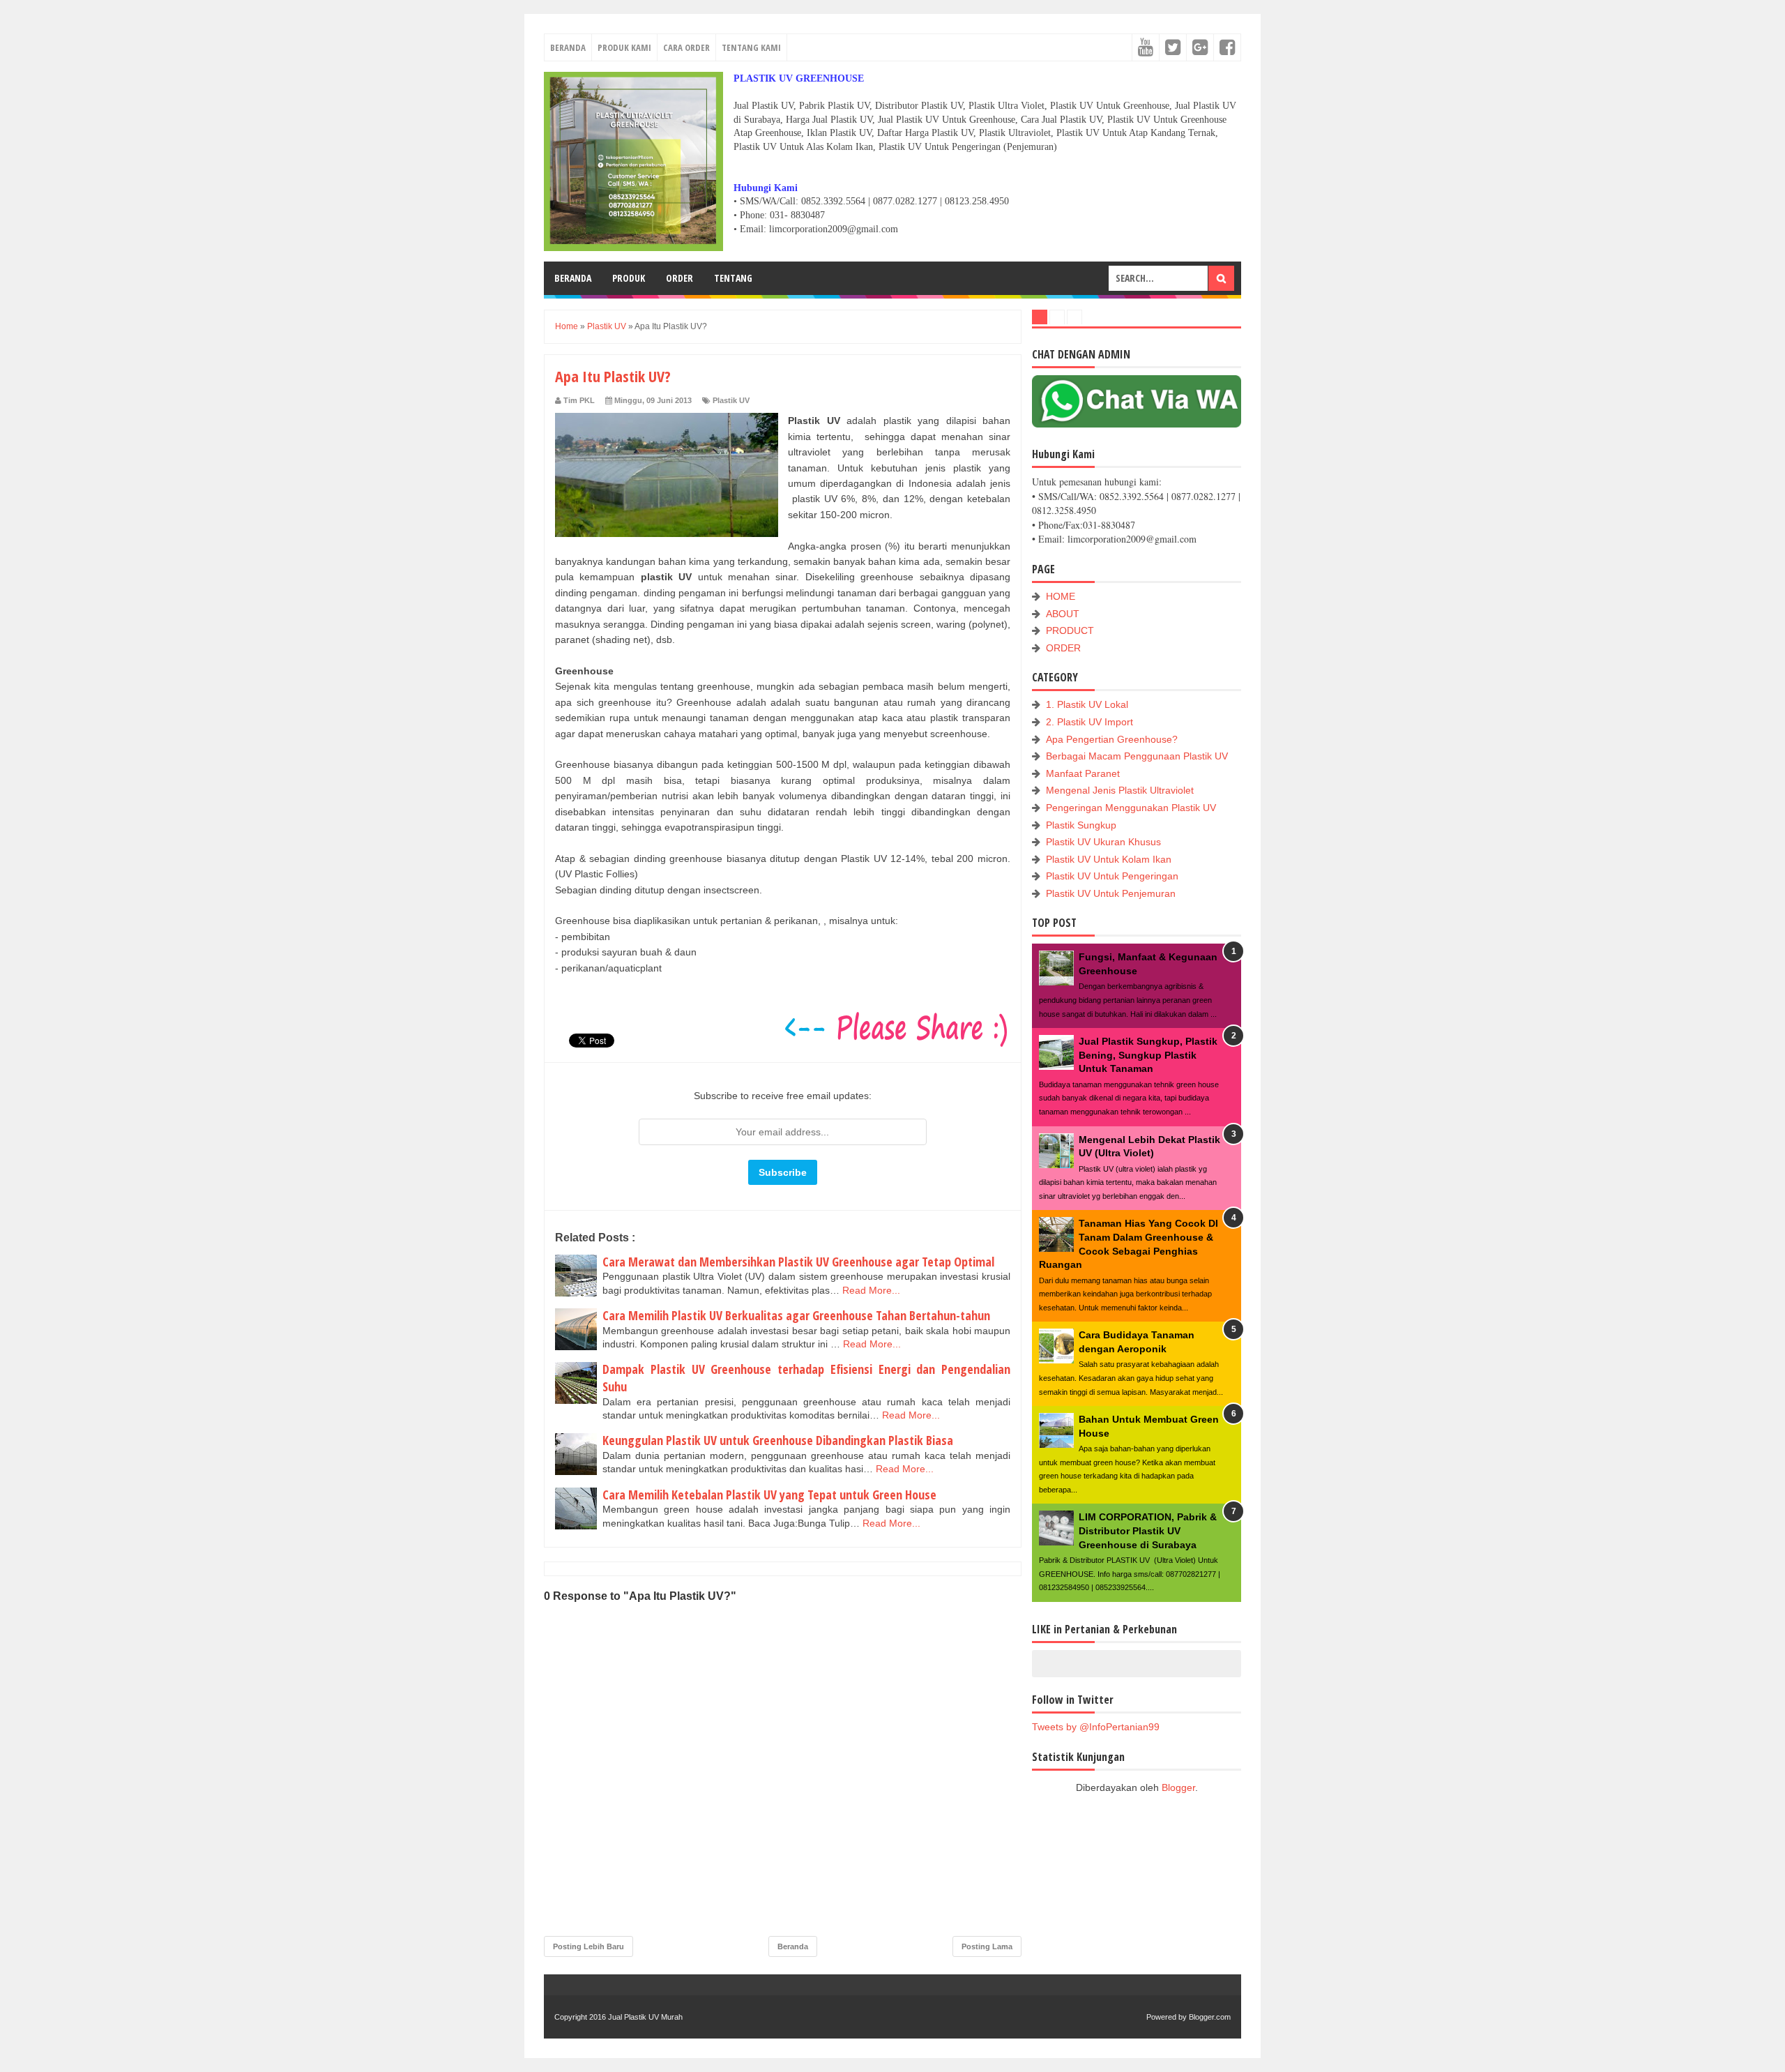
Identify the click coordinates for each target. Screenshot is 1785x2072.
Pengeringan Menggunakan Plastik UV (1131, 808)
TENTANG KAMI (751, 47)
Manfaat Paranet (1083, 773)
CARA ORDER (686, 47)
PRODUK (629, 278)
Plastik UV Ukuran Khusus (1103, 842)
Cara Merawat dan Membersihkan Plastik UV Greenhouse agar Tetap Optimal (798, 1262)
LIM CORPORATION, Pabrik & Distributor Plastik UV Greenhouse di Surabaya (1148, 1530)
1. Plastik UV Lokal (1087, 704)
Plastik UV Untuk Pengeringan (1112, 876)
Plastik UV (731, 400)
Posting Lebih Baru (588, 1946)
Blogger (1178, 1787)
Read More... (871, 1290)
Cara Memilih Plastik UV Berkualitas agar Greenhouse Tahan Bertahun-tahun (796, 1315)
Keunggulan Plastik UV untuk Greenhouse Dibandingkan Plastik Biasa (778, 1440)
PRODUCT (1070, 630)
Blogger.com (1210, 2017)
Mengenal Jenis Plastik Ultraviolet (1120, 790)
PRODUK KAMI (624, 47)
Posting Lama (987, 1946)
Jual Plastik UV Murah (645, 2017)
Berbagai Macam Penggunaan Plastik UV (1137, 756)
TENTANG (733, 278)
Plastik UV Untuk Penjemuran (1111, 893)
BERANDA (568, 47)
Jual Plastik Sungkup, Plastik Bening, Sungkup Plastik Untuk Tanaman (1148, 1055)
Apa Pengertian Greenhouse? (1112, 739)
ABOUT (1063, 614)
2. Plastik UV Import (1089, 722)
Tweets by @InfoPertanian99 (1096, 1727)
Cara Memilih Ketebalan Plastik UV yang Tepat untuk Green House (769, 1495)
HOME (1061, 596)
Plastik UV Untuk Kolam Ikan (1109, 859)
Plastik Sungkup (1081, 825)
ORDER (679, 278)
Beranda (793, 1946)
